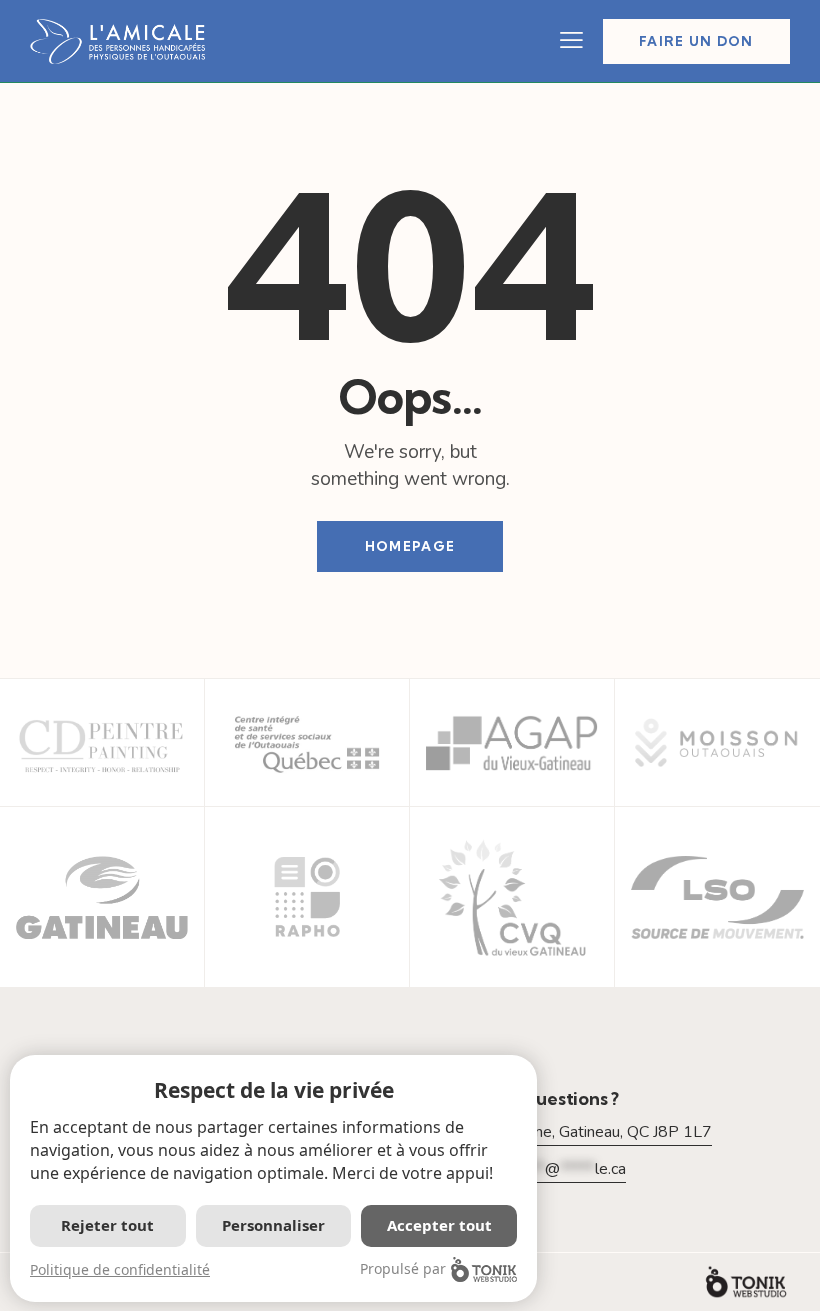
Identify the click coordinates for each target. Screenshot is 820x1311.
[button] (571, 41)
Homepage (410, 546)
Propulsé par (403, 1268)
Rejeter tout (107, 1225)
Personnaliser (273, 1225)
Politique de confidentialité (120, 1269)
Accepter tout (439, 1225)
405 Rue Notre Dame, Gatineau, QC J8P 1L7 (555, 1132)
